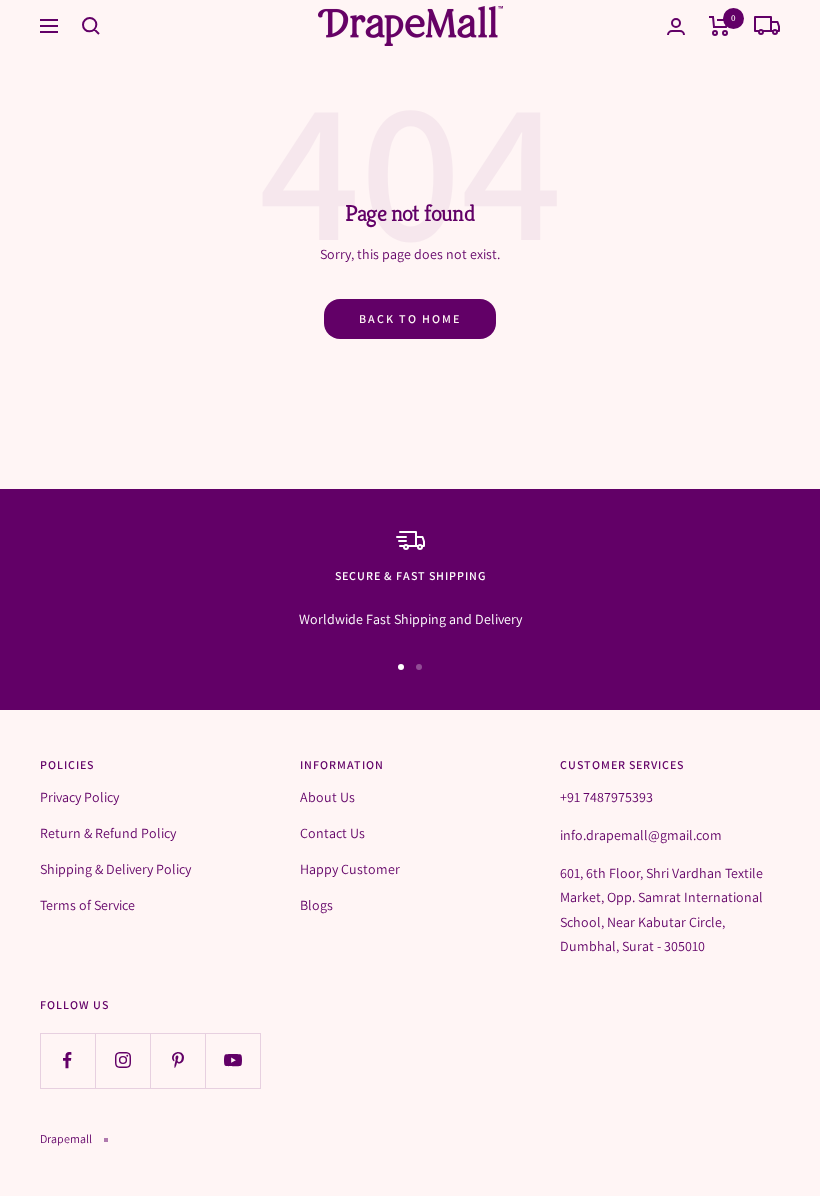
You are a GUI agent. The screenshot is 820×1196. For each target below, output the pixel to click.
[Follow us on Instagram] (122, 1060)
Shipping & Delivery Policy (115, 869)
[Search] (91, 26)
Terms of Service (87, 905)
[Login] (676, 26)
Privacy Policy (79, 797)
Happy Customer (350, 869)
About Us (327, 797)
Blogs (316, 905)
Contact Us (332, 833)
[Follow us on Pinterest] (177, 1060)
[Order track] (767, 26)
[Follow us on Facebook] (67, 1060)
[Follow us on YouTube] (232, 1060)
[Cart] (719, 26)
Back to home (410, 318)
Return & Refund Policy (108, 833)
